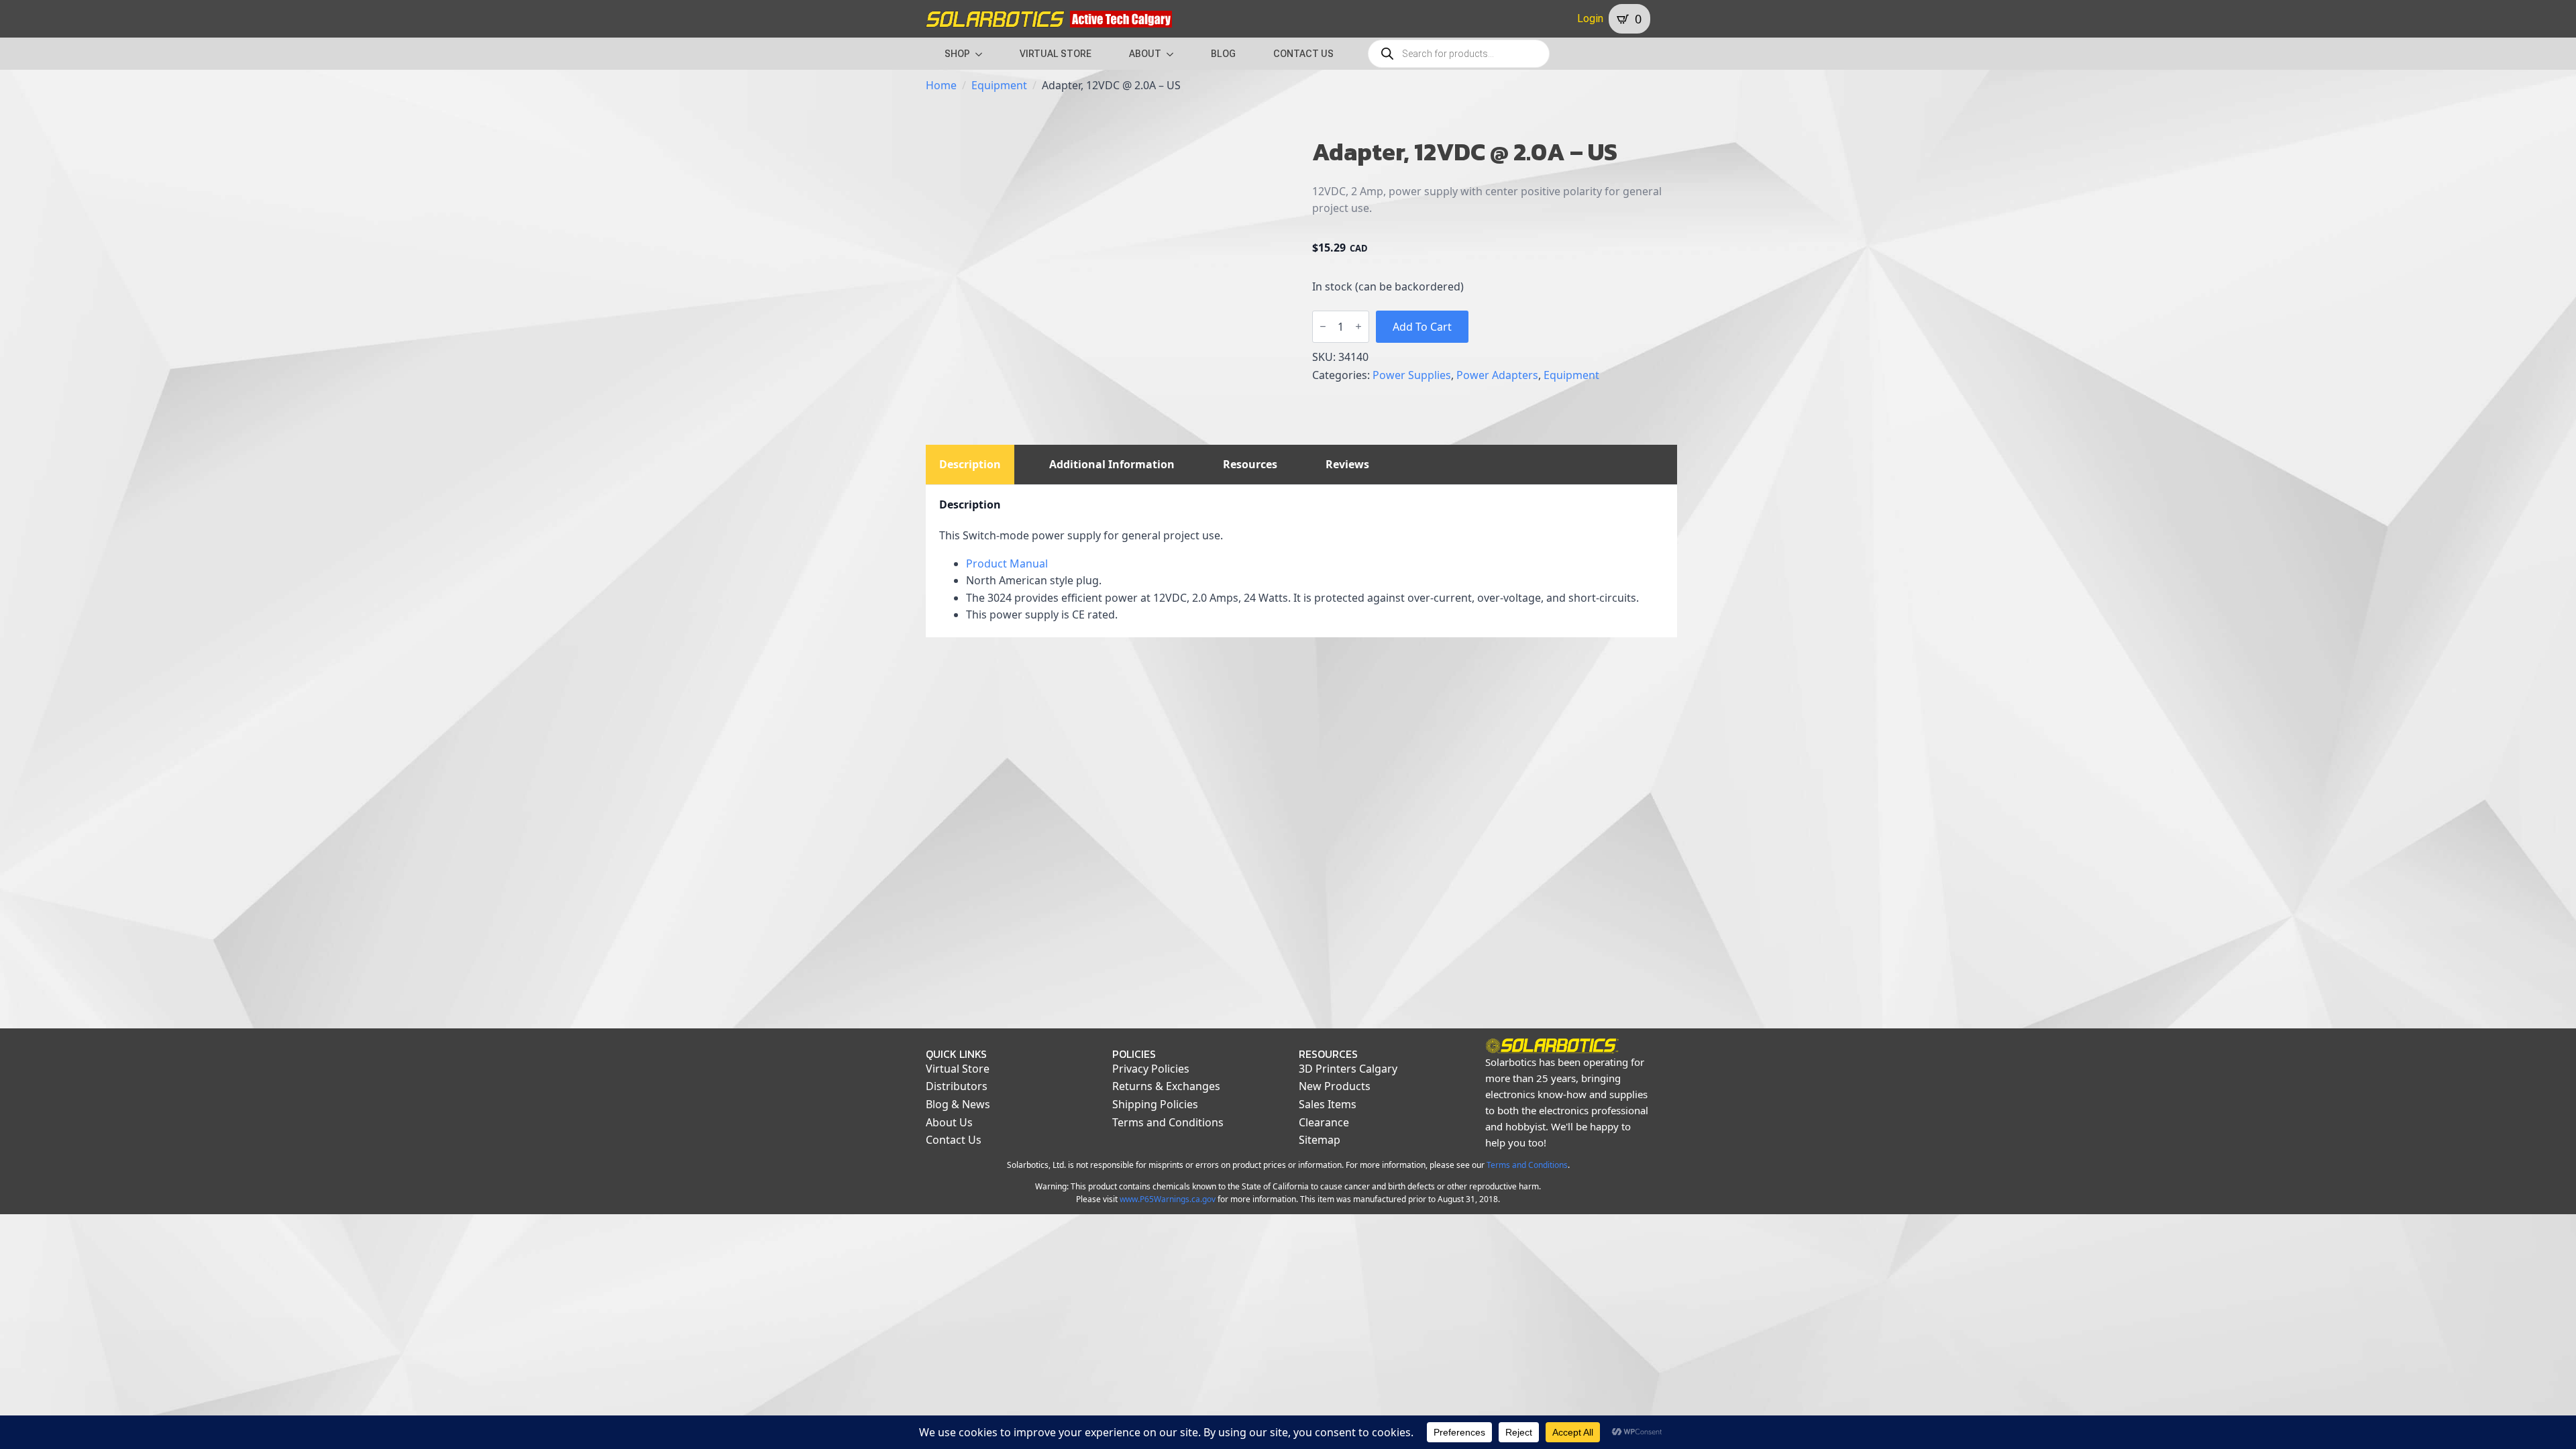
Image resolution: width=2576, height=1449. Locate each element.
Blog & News (958, 1104)
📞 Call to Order (1204, 950)
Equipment (999, 85)
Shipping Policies (1155, 1104)
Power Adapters (1497, 375)
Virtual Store (958, 1069)
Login (1590, 18)
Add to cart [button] (1011, 950)
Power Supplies (1412, 375)
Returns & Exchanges (1166, 1086)
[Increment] (1358, 326)
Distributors (957, 1086)
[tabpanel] (1301, 561)
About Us (949, 1122)
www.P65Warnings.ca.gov (1168, 1199)
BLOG (1223, 54)
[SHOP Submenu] (983, 54)
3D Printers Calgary (1348, 1069)
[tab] (970, 464)
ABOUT (1145, 54)
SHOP (957, 54)
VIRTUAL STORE (1056, 54)
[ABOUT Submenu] (1174, 54)
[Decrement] (1323, 326)
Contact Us (954, 1140)
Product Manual (1007, 563)
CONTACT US (1303, 54)
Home (941, 85)
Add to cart (1422, 327)
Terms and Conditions (1168, 1122)
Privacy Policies (1151, 1069)
